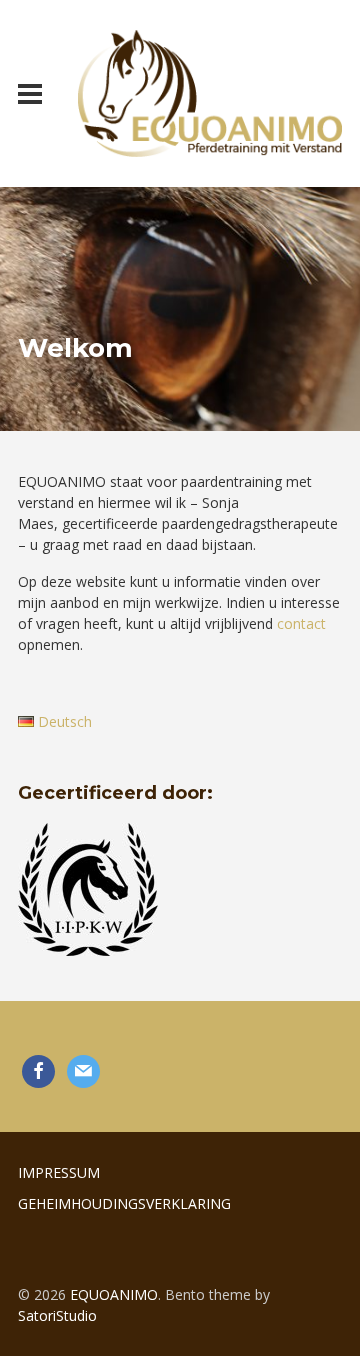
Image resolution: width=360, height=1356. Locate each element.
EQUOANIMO (114, 1294)
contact (301, 623)
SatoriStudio (57, 1315)
